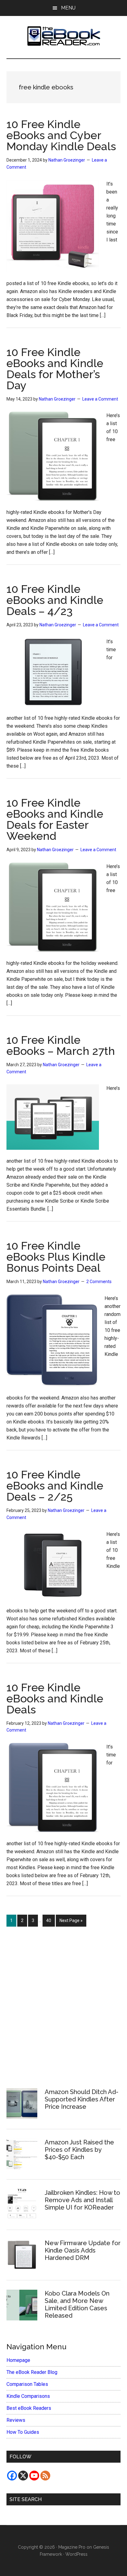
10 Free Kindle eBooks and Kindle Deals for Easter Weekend (55, 819)
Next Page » (71, 1922)
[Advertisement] (63, 2004)
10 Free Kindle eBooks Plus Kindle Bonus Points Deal (56, 1257)
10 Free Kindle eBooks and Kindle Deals (55, 1698)
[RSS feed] (45, 2476)
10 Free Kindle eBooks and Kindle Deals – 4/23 (55, 600)
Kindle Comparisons (28, 2396)
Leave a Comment (100, 399)
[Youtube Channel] (34, 2476)
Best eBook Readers (29, 2408)
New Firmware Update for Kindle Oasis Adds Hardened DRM (83, 2250)
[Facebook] (12, 2476)
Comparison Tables (27, 2384)
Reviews (16, 2420)
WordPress (76, 2554)
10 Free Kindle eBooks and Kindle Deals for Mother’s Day (55, 369)
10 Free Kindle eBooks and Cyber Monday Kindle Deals (61, 135)
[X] (23, 2476)
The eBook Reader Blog (32, 2372)
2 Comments (99, 1282)
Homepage (18, 2360)
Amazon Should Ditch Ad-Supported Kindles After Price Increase (82, 2099)
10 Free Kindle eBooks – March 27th (61, 1045)
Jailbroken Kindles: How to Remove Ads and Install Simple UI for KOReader (82, 2200)
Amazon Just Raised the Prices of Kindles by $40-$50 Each (79, 2150)
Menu (68, 8)
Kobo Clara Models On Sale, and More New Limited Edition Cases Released (77, 2304)
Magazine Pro (72, 2547)
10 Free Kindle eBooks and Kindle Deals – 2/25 (55, 1486)
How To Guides (23, 2432)
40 (50, 1920)
